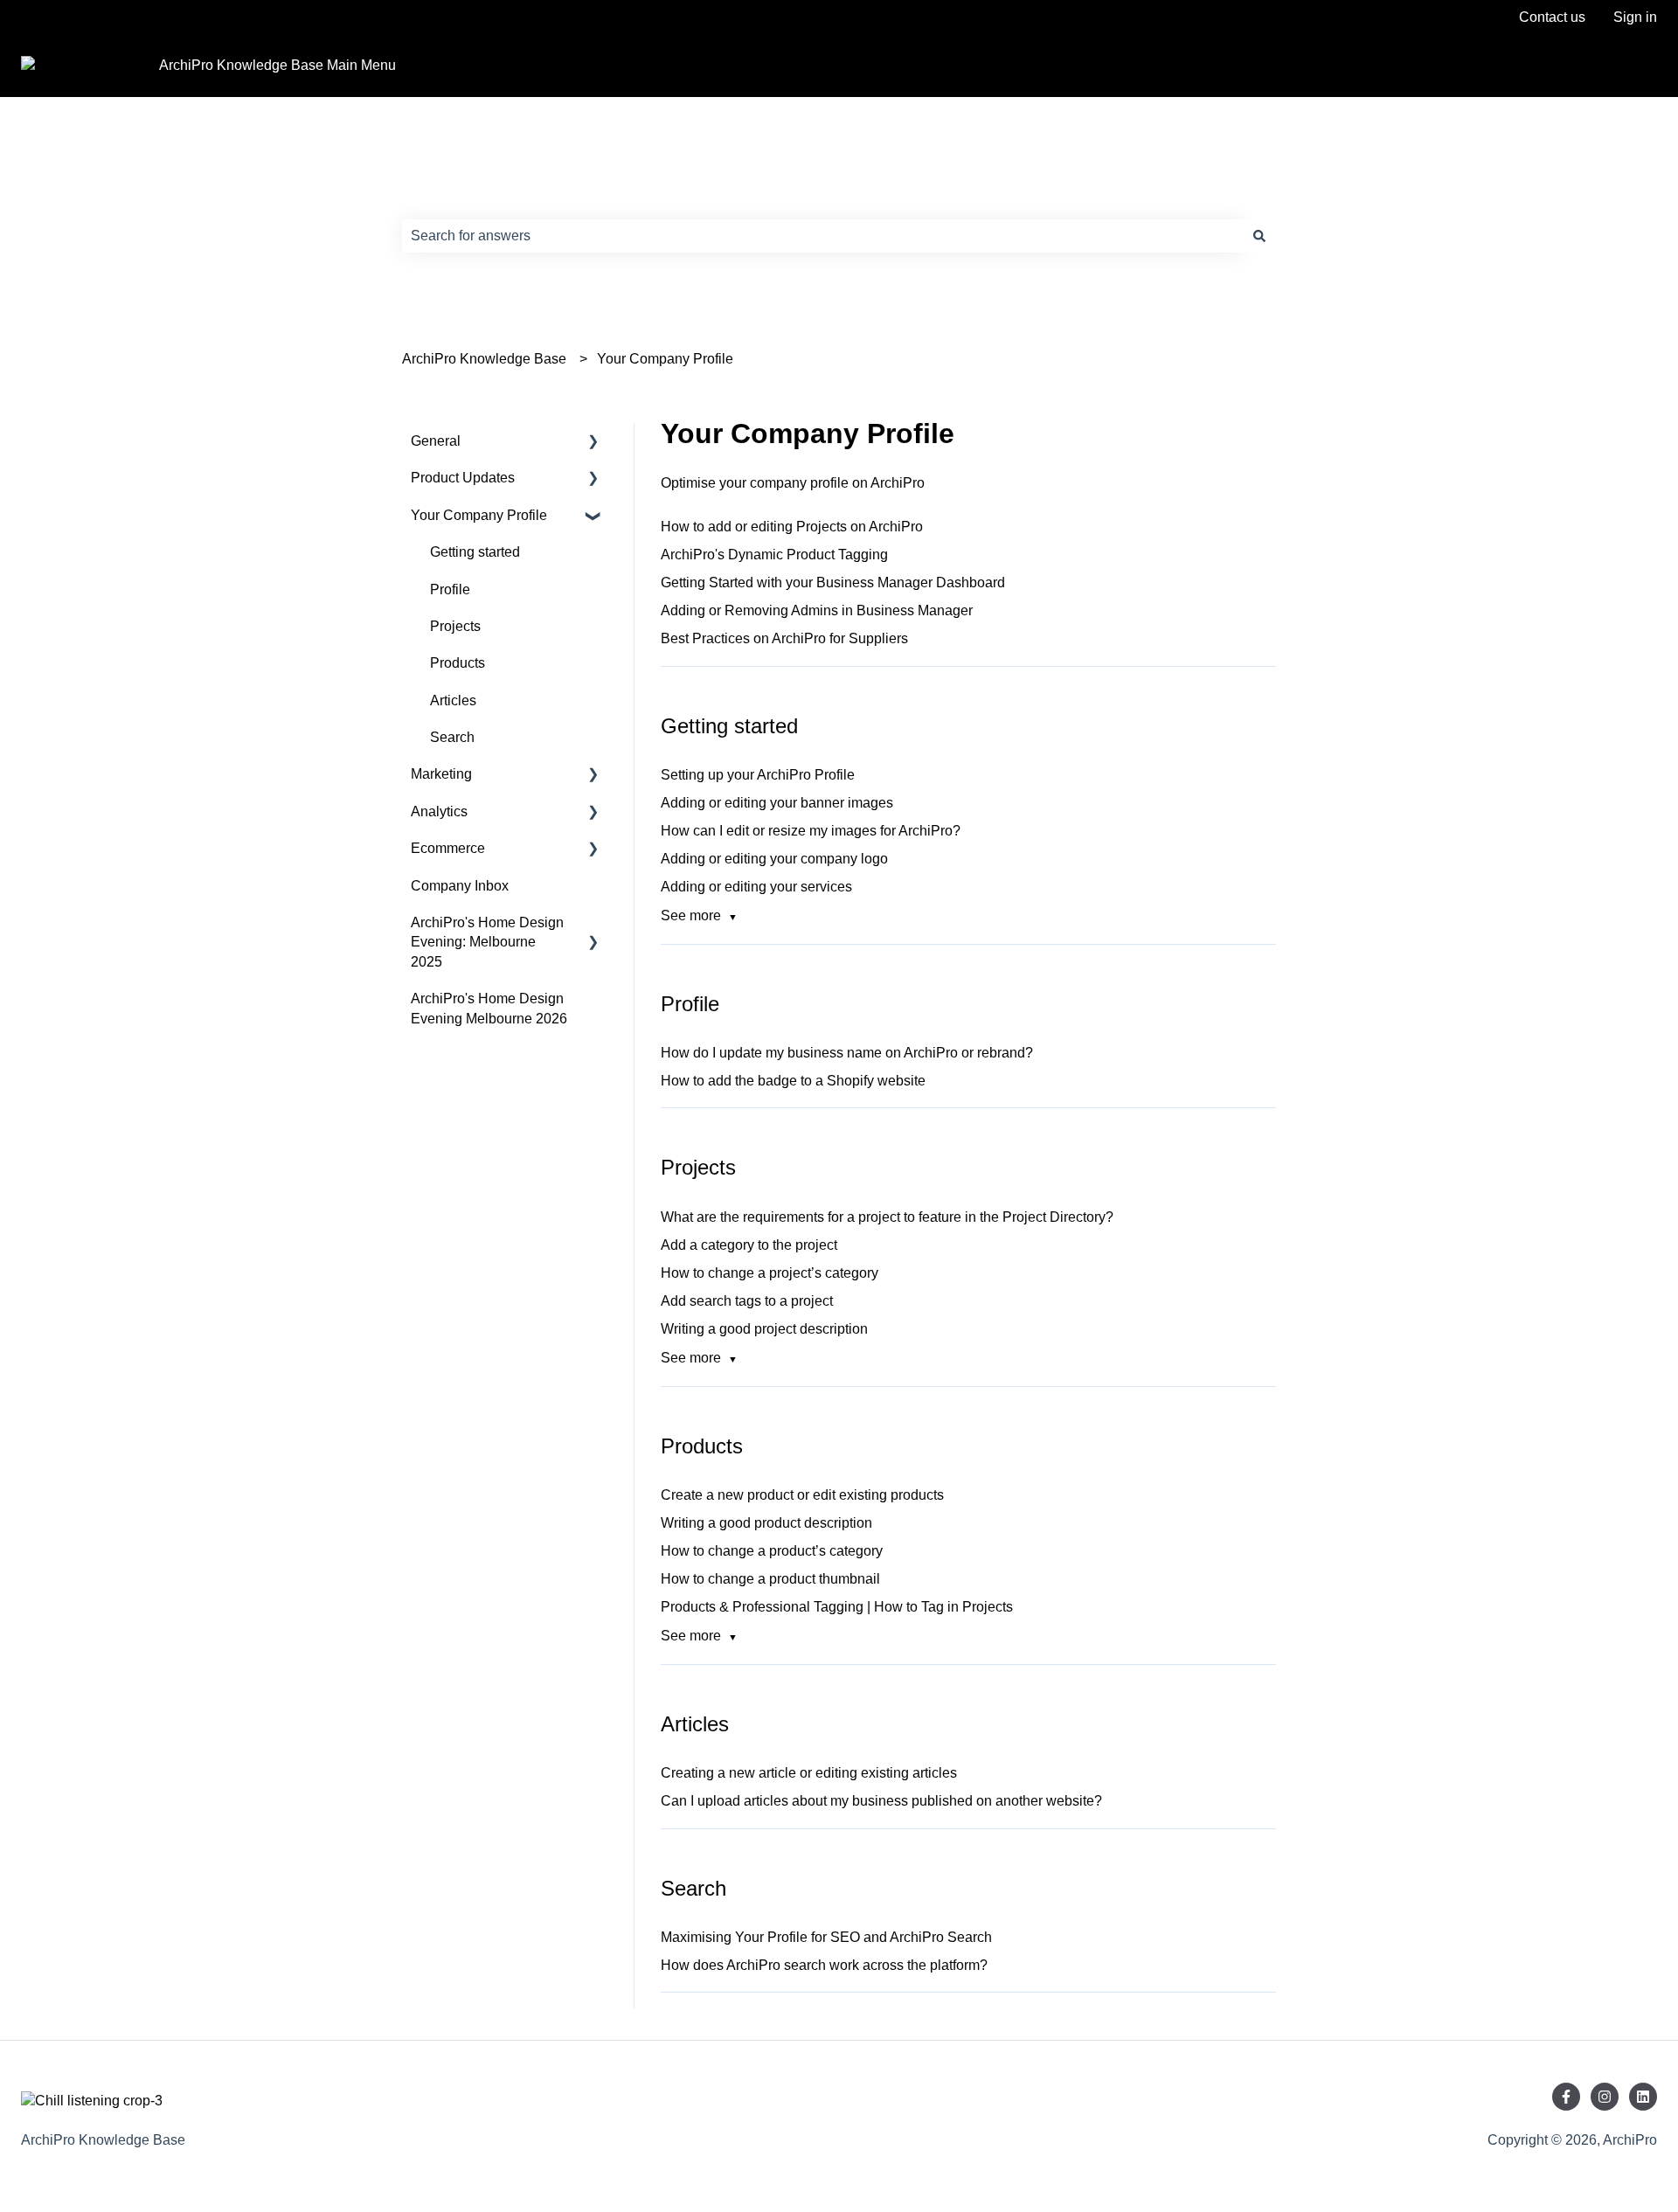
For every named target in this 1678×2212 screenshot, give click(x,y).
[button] (593, 443)
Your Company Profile (665, 359)
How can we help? (489, 199)
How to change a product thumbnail (770, 1579)
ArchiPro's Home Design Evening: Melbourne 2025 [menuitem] (487, 942)
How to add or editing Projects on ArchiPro (792, 527)
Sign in (1635, 17)
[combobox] (822, 236)
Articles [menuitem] (453, 700)
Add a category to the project (749, 1245)
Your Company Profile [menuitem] (479, 515)
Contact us (1552, 17)
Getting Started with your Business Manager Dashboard (833, 582)
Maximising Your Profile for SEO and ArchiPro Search (826, 1937)
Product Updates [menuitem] (463, 478)
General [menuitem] (436, 441)
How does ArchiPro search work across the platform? (824, 1965)
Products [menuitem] (458, 663)
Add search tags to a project (747, 1301)
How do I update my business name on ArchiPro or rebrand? (847, 1053)
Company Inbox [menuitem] (460, 886)
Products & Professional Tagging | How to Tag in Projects (837, 1607)
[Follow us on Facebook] (1566, 2097)
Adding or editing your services (756, 887)
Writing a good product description (766, 1523)
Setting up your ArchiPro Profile (758, 775)
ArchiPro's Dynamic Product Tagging (774, 555)
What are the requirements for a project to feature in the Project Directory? (887, 1217)
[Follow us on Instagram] (1605, 2097)
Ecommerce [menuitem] (448, 848)
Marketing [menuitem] (441, 774)
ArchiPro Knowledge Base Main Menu (277, 65)
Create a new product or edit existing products (802, 1495)
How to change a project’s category (770, 1273)
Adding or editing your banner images (777, 803)
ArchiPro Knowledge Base (484, 359)
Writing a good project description (764, 1329)
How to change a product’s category (772, 1551)
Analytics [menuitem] (439, 811)
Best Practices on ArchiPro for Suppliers (784, 638)
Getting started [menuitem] (475, 552)
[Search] (1259, 236)
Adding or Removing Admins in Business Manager (817, 610)
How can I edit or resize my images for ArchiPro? (811, 831)
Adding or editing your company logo (774, 859)
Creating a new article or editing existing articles (809, 1773)
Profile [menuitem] (450, 589)
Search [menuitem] (452, 737)
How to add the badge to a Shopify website (793, 1081)
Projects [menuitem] (455, 626)
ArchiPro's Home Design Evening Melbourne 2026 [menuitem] (489, 1008)
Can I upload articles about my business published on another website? (881, 1801)
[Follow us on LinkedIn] (1643, 2097)
